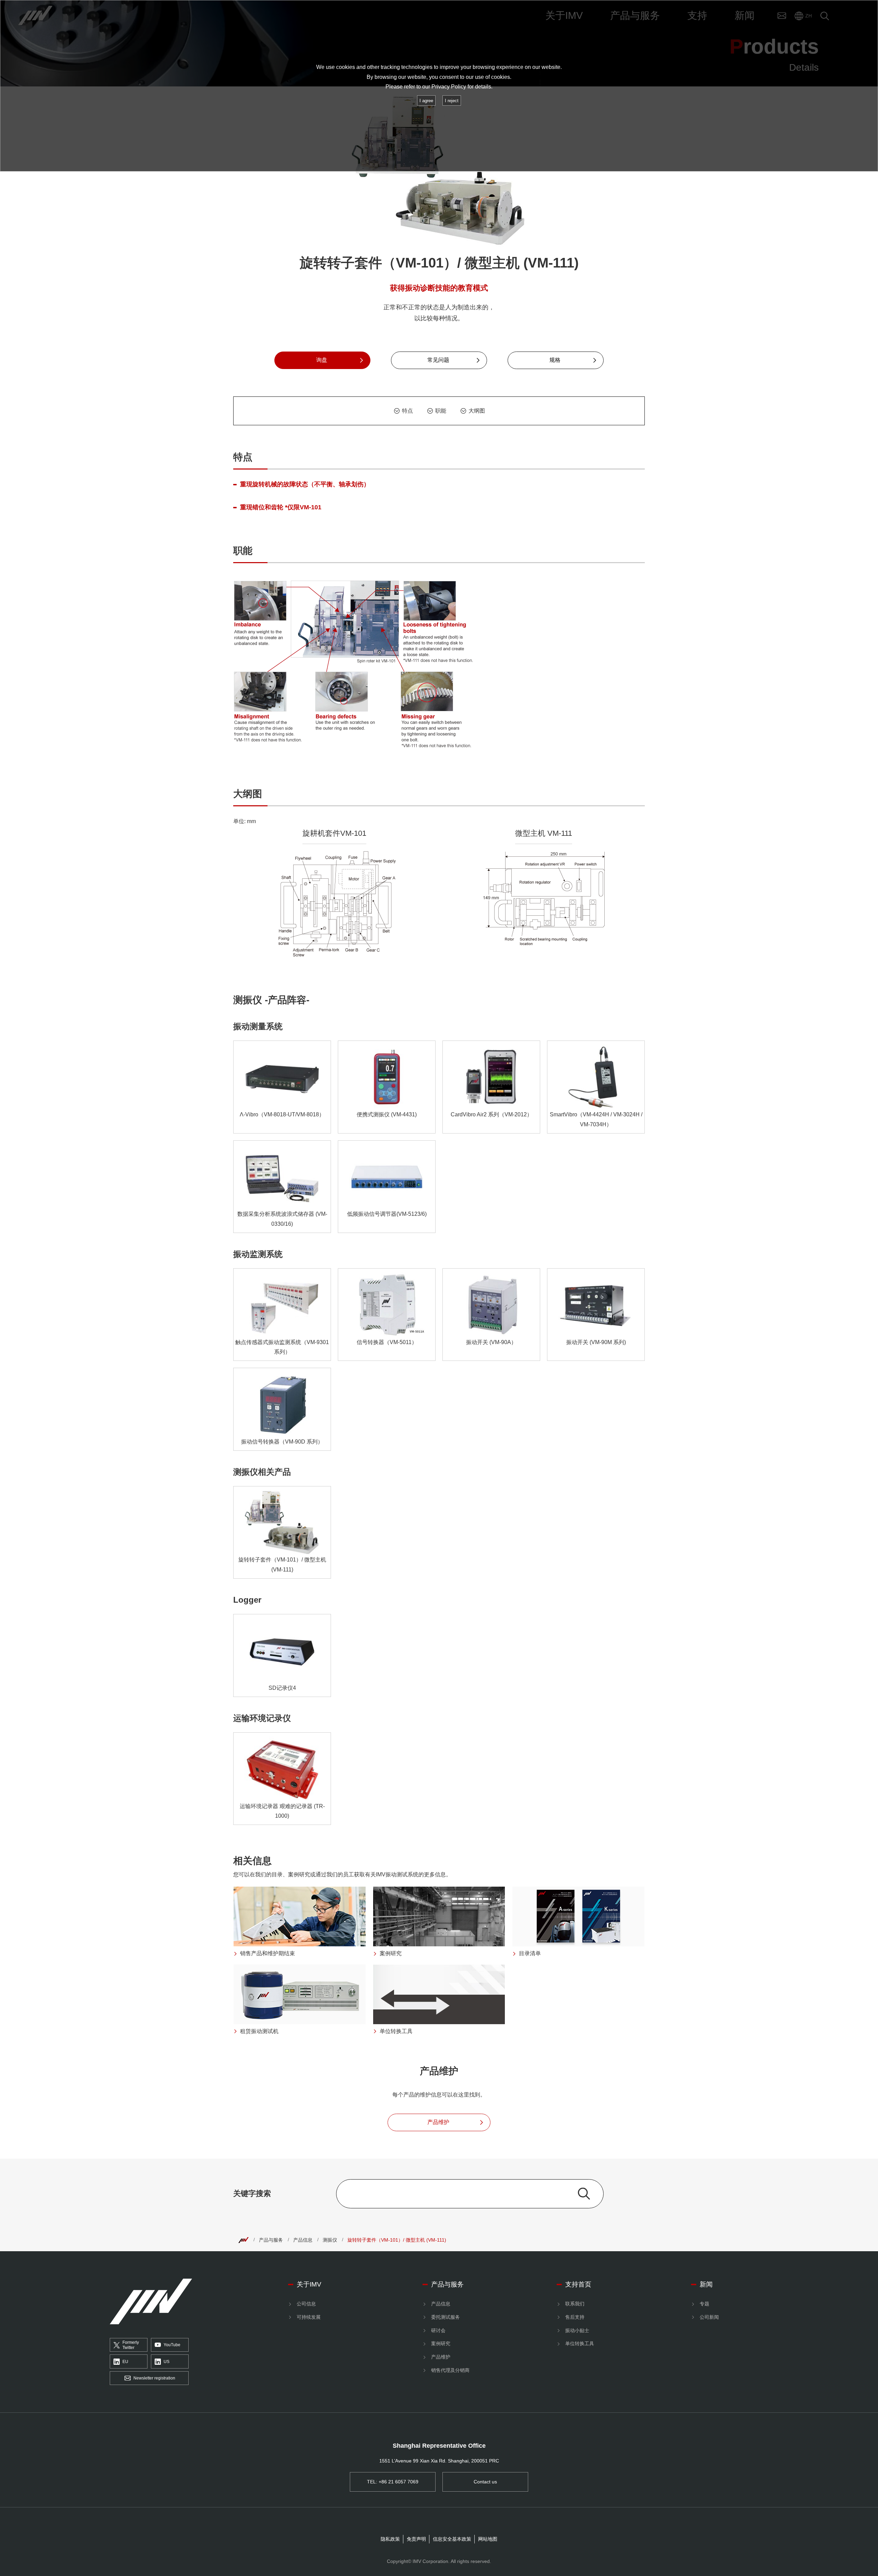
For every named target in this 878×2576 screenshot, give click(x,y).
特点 (407, 411)
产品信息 (303, 2240)
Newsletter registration (154, 2378)
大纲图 (477, 411)
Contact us (485, 2482)
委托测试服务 (446, 2317)
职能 (441, 411)
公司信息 (306, 2304)
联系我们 (575, 2304)
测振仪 (330, 2240)
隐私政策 (390, 2539)
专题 (704, 2304)
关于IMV (309, 2284)
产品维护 (441, 2357)
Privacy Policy (449, 87)
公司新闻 (709, 2317)
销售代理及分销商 (450, 2370)
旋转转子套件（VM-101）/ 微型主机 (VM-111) (397, 2240)
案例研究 (441, 2343)
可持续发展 (309, 2317)
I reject (452, 101)
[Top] (244, 2240)
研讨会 (438, 2330)
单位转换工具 (580, 2343)
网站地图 (488, 2539)
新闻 (706, 2284)
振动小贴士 (577, 2330)
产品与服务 (271, 2240)
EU (125, 2362)
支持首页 (578, 2284)
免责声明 (416, 2539)
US (167, 2362)
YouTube (172, 2345)
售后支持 (575, 2317)
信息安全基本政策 (452, 2539)
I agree (426, 101)
